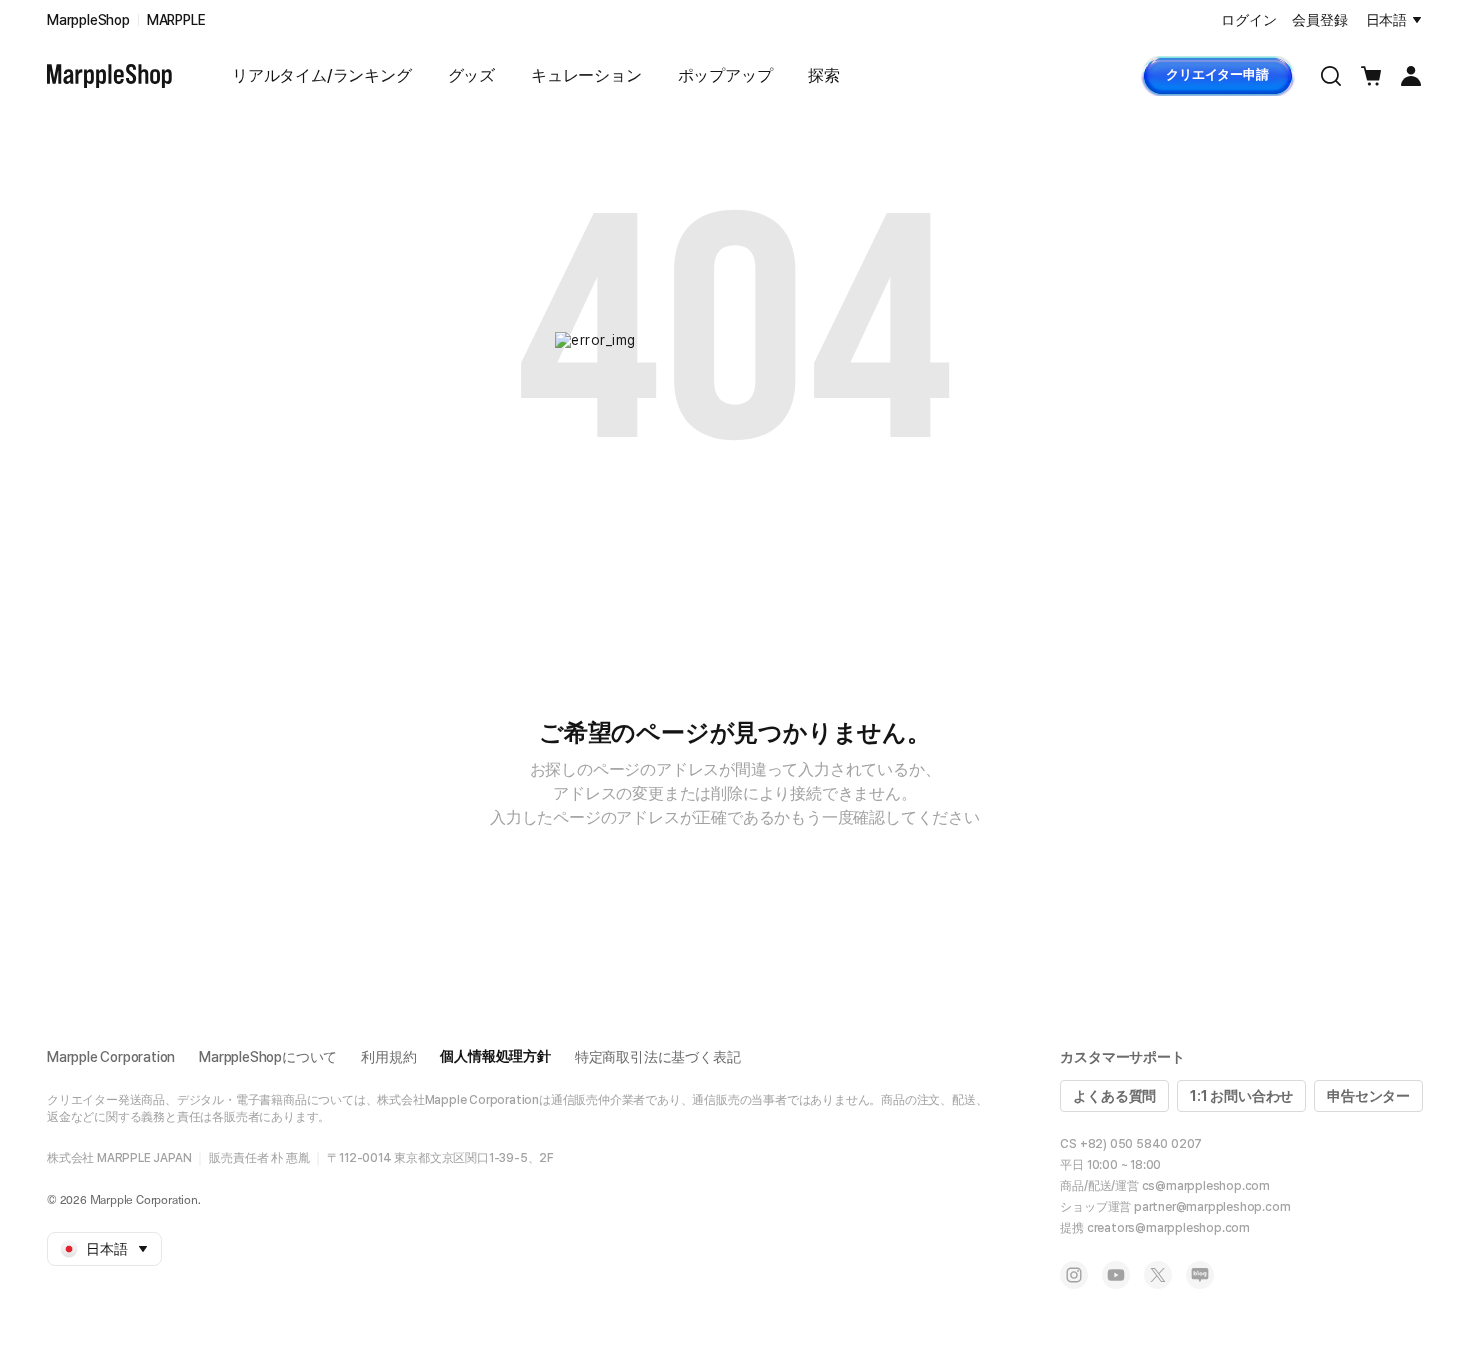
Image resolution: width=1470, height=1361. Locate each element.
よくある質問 (1114, 1096)
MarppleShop (88, 20)
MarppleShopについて (268, 1057)
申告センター (1368, 1096)
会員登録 (1319, 20)
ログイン (1248, 20)
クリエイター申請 (1217, 74)
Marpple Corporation (111, 1057)
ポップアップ (725, 75)
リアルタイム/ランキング (322, 75)
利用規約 (388, 1057)
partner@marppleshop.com (1212, 1207)
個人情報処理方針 (495, 1056)
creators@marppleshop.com (1168, 1228)
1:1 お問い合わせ (1241, 1096)
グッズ (471, 75)
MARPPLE (176, 20)
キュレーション (586, 75)
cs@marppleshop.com (1206, 1186)
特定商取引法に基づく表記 (658, 1057)
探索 (824, 75)
